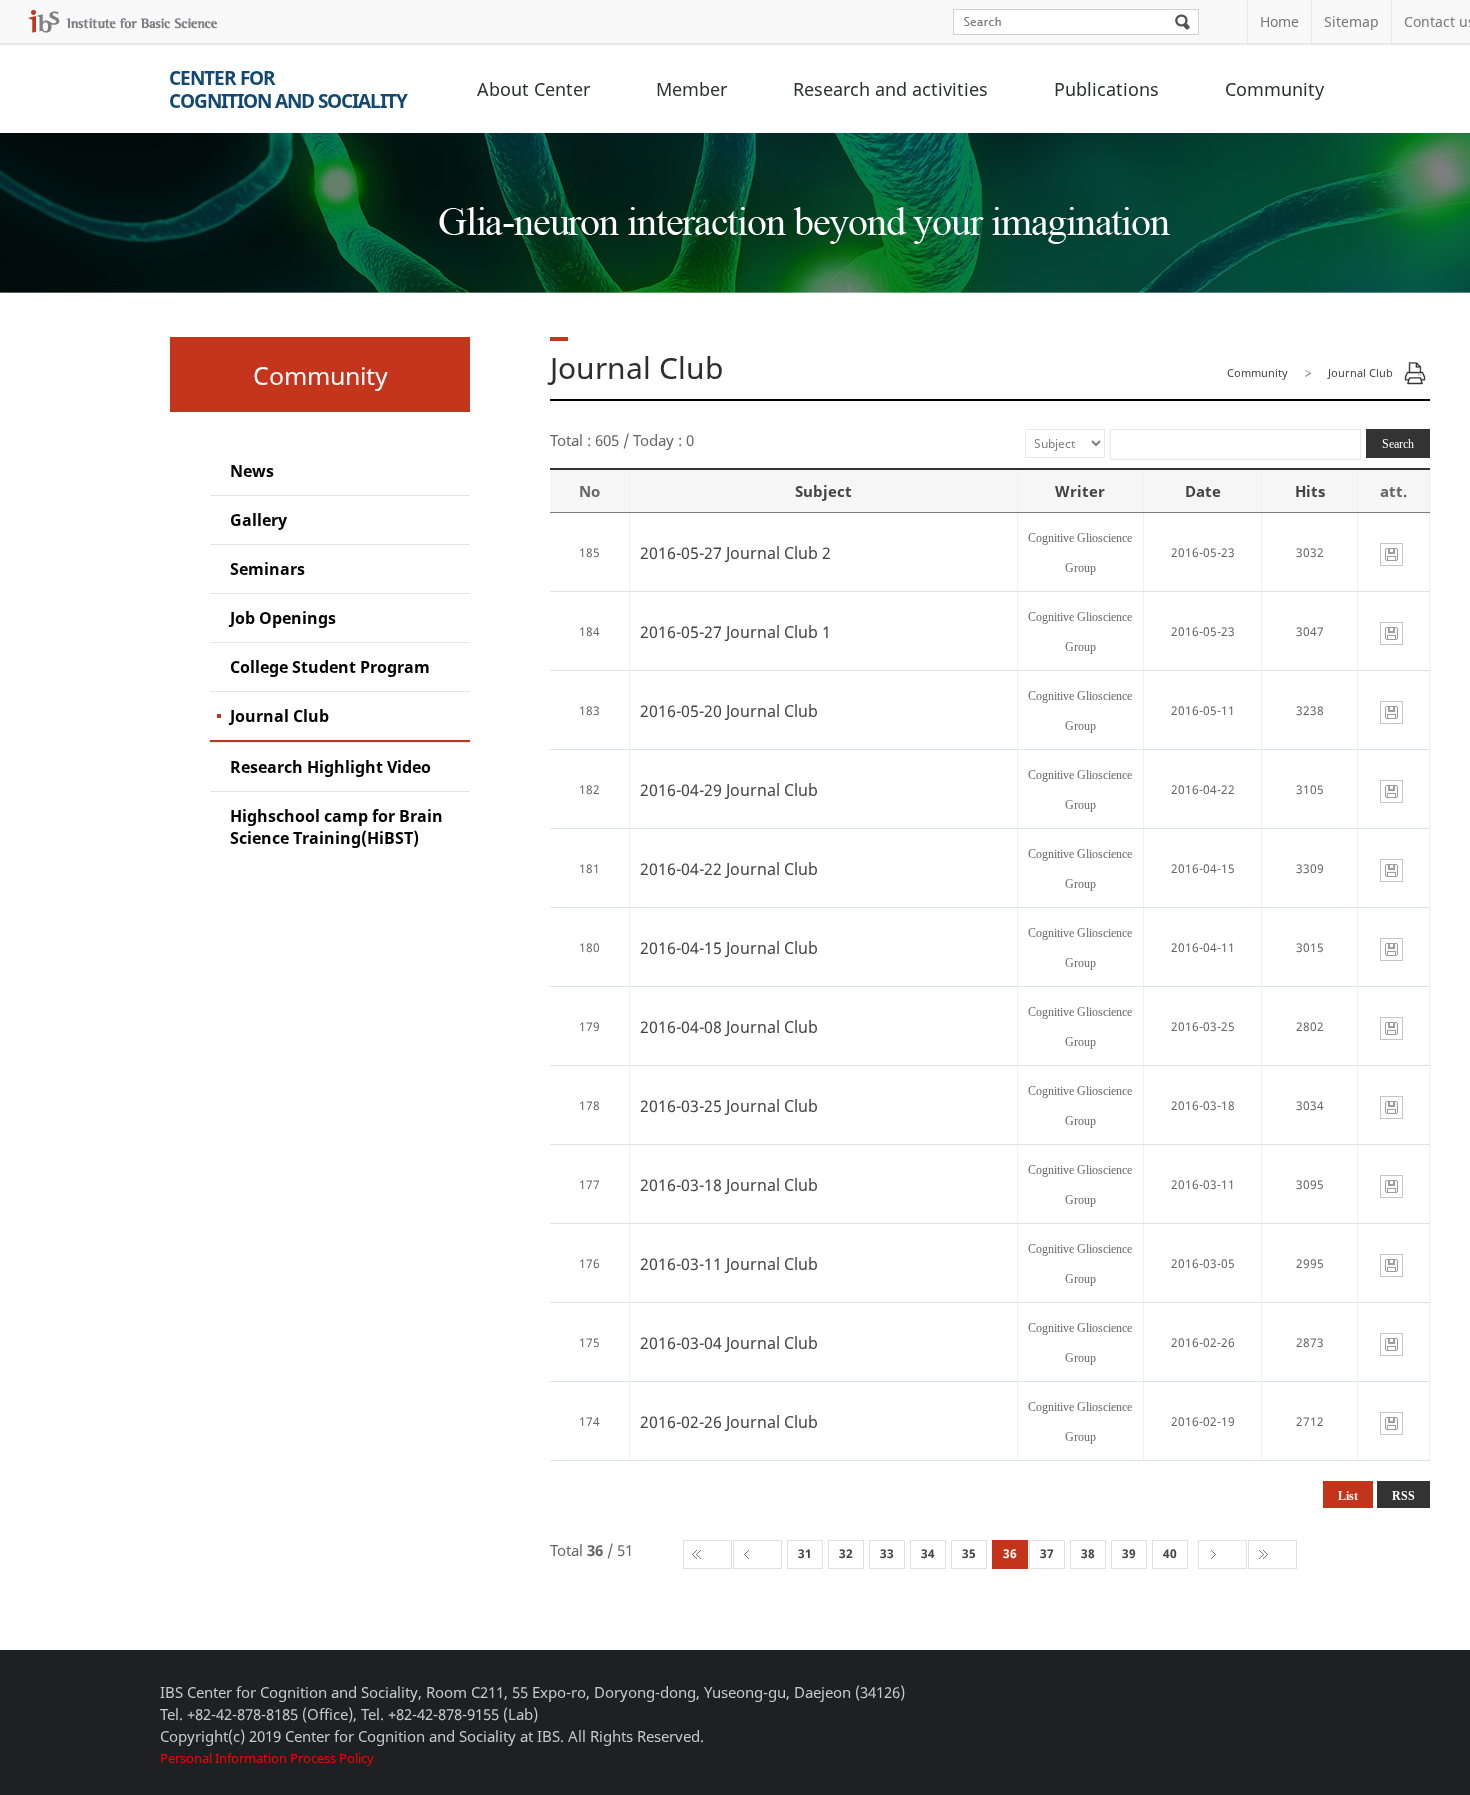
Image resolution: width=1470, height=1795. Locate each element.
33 (887, 1553)
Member (691, 89)
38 (1088, 1553)
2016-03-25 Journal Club (729, 1106)
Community (1274, 89)
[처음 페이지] (707, 1554)
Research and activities (890, 89)
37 (1047, 1553)
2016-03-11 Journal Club (729, 1264)
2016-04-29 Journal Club (729, 790)
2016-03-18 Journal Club (729, 1185)
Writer (1080, 491)
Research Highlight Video (330, 767)
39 (1129, 1553)
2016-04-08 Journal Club (729, 1027)
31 (805, 1553)
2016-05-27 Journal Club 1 (735, 632)
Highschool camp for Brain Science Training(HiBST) (336, 827)
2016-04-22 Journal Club (729, 869)
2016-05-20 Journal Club (729, 711)
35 (969, 1553)
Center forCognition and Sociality (288, 89)
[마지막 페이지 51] (1272, 1554)
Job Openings (283, 618)
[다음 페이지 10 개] (1222, 1554)
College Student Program (330, 667)
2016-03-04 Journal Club (729, 1343)
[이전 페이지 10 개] (757, 1554)
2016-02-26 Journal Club (729, 1422)
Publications (1106, 89)
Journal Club (279, 716)
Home (1279, 21)
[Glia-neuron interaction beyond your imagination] (800, 204)
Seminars (267, 569)
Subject (823, 491)
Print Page (1415, 373)
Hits (1310, 491)
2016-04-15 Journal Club (729, 948)
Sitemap (1351, 21)
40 (1170, 1553)
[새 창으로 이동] (123, 21)
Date (1203, 491)
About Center (533, 89)
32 (846, 1553)
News (252, 471)
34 (928, 1553)
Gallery (258, 520)
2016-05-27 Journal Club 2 (735, 553)
